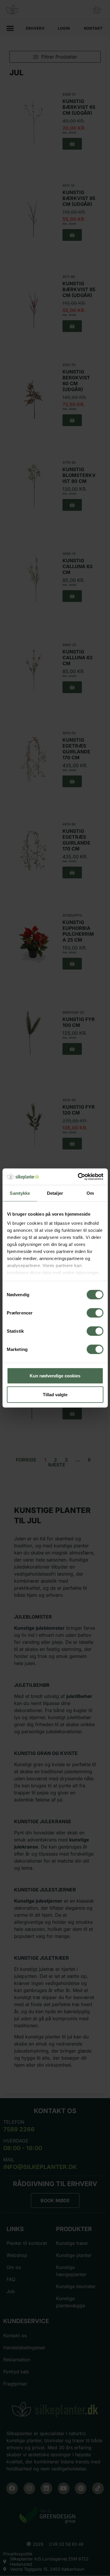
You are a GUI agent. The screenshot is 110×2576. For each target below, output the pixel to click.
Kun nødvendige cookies (55, 1375)
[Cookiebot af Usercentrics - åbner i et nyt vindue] (78, 1177)
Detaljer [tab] (55, 1193)
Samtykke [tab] (20, 1193)
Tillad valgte (55, 1394)
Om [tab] (90, 1193)
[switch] (95, 1313)
